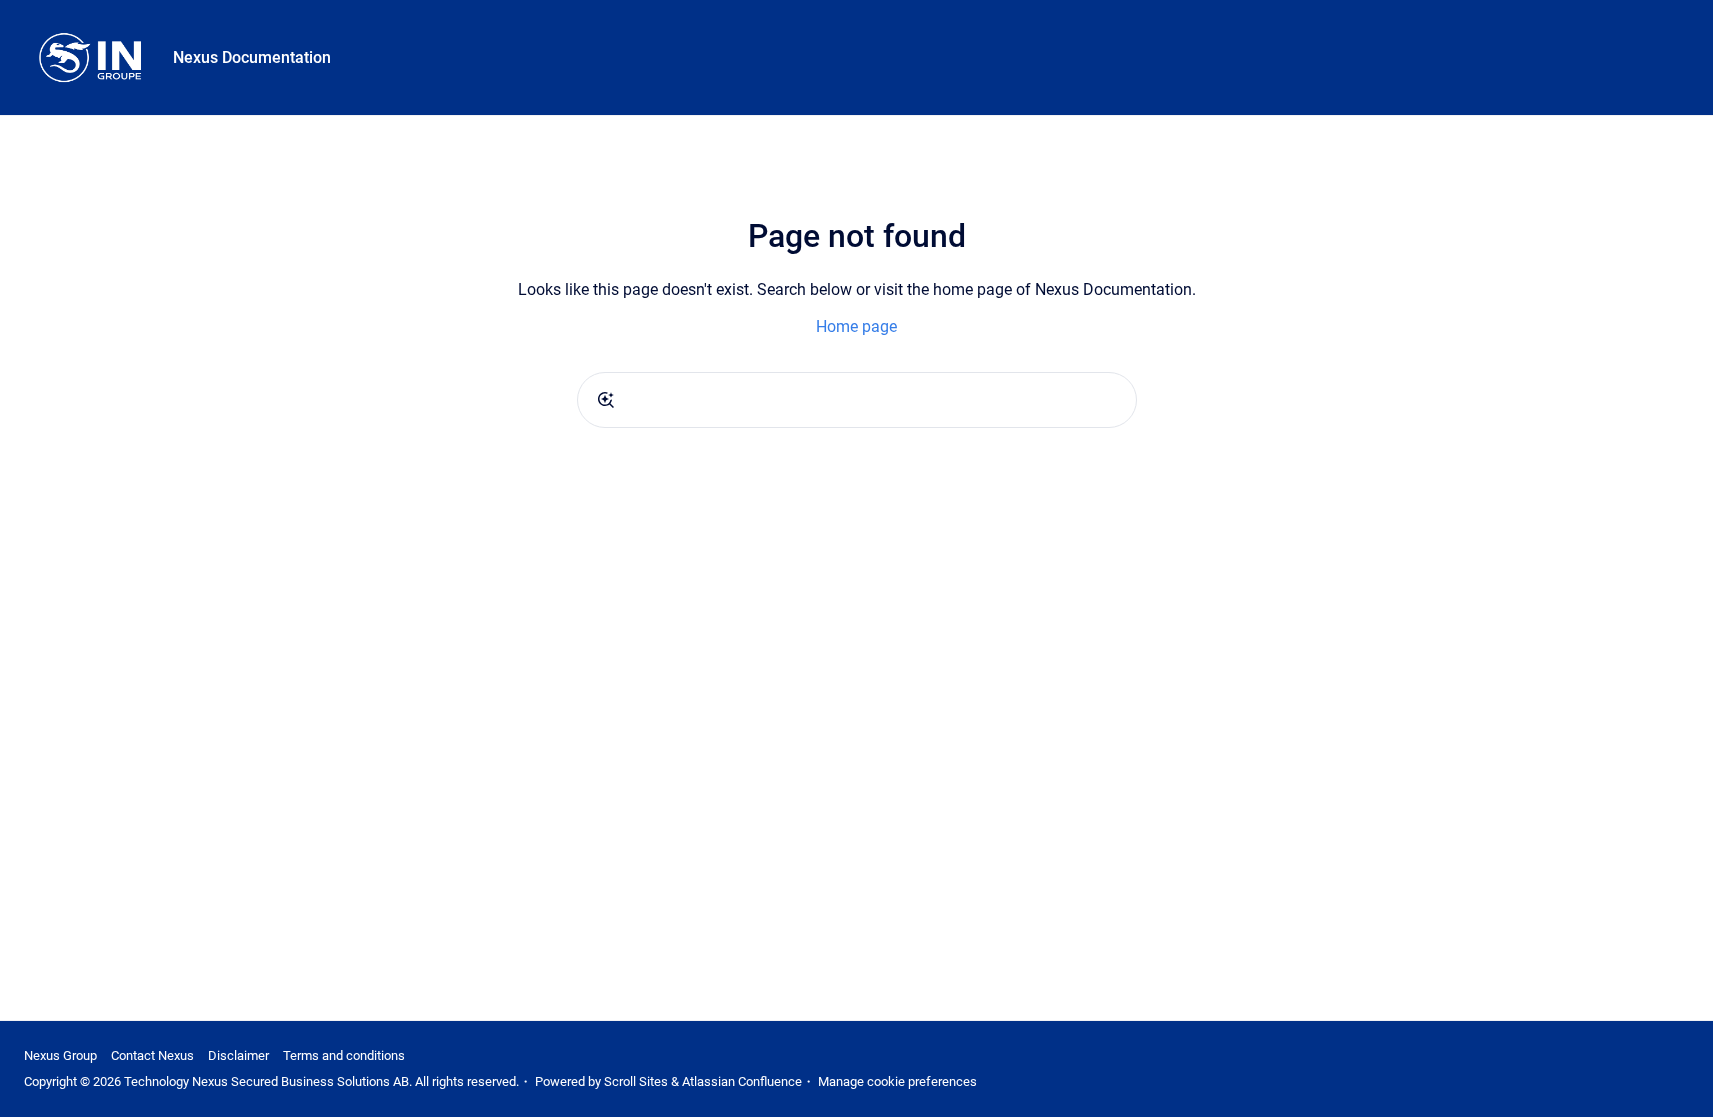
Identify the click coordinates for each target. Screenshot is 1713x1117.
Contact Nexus (152, 1055)
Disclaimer (238, 1055)
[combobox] (857, 400)
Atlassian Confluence (742, 1081)
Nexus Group (60, 1055)
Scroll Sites (636, 1081)
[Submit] (606, 400)
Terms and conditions (344, 1055)
